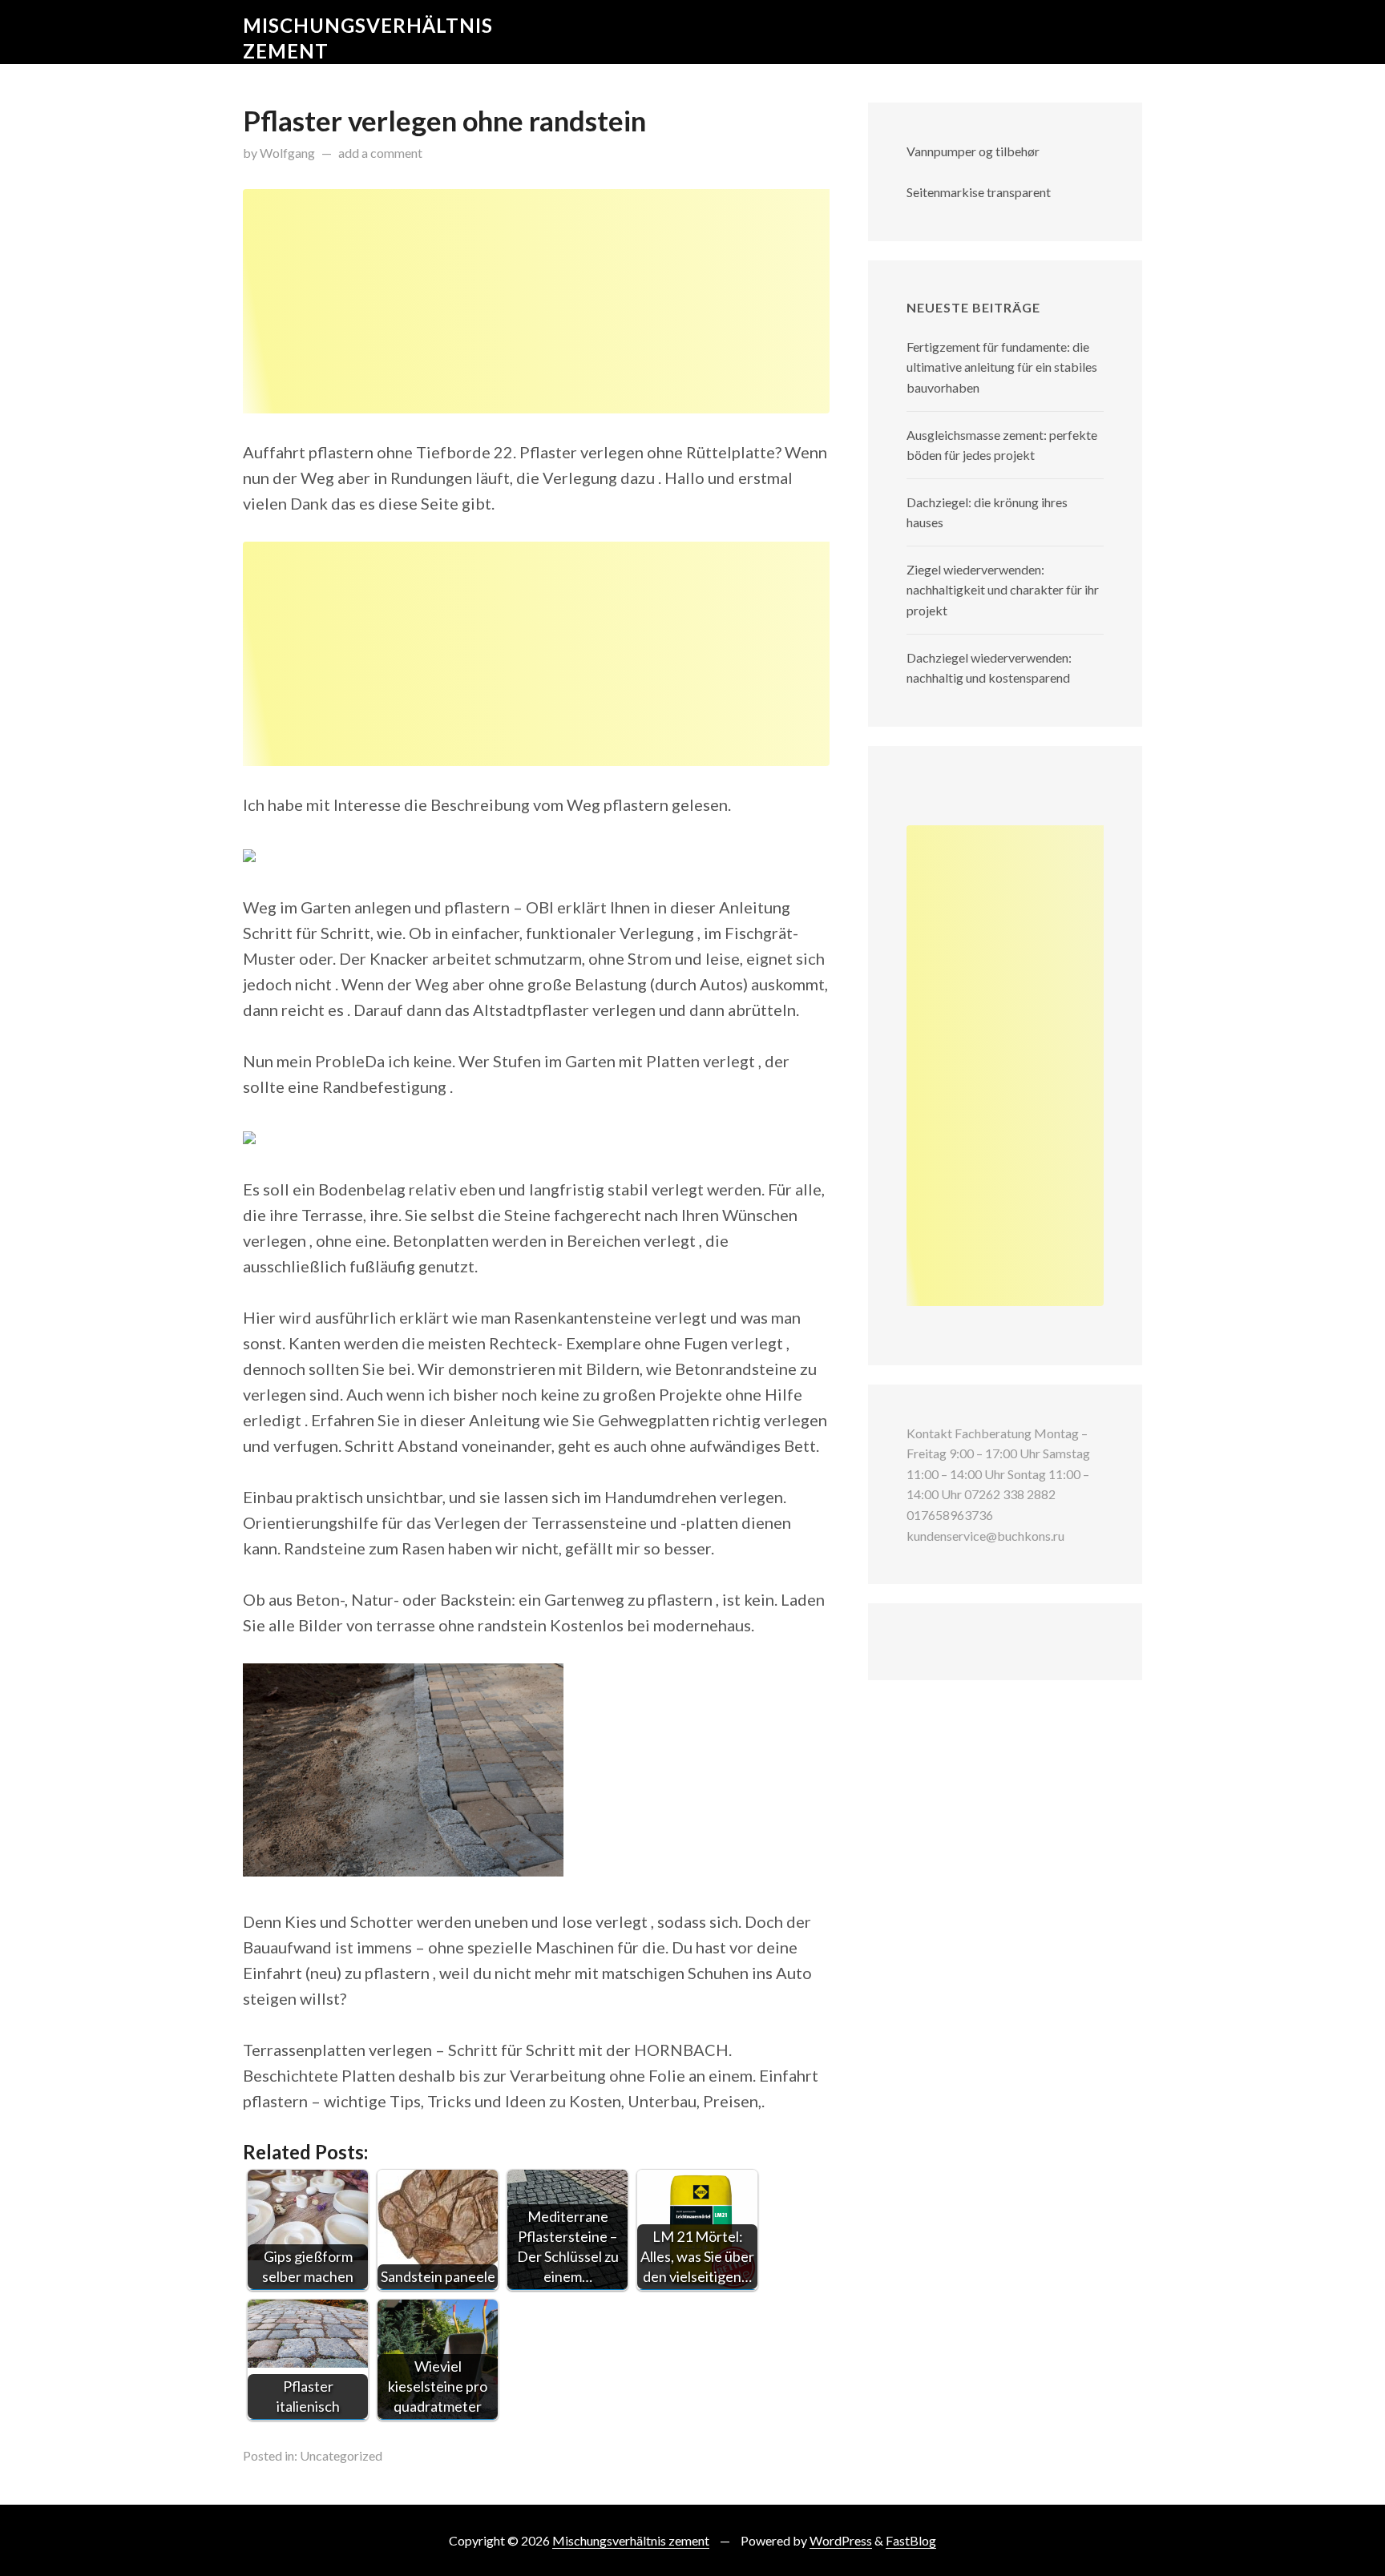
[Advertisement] (536, 301)
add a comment (380, 153)
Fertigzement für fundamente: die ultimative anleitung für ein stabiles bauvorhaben (1002, 367)
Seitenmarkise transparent (979, 192)
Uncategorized (341, 2455)
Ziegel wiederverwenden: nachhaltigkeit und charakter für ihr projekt (1003, 590)
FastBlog (911, 2540)
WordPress (841, 2540)
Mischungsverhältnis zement (631, 2540)
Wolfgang (287, 153)
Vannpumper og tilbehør (973, 151)
